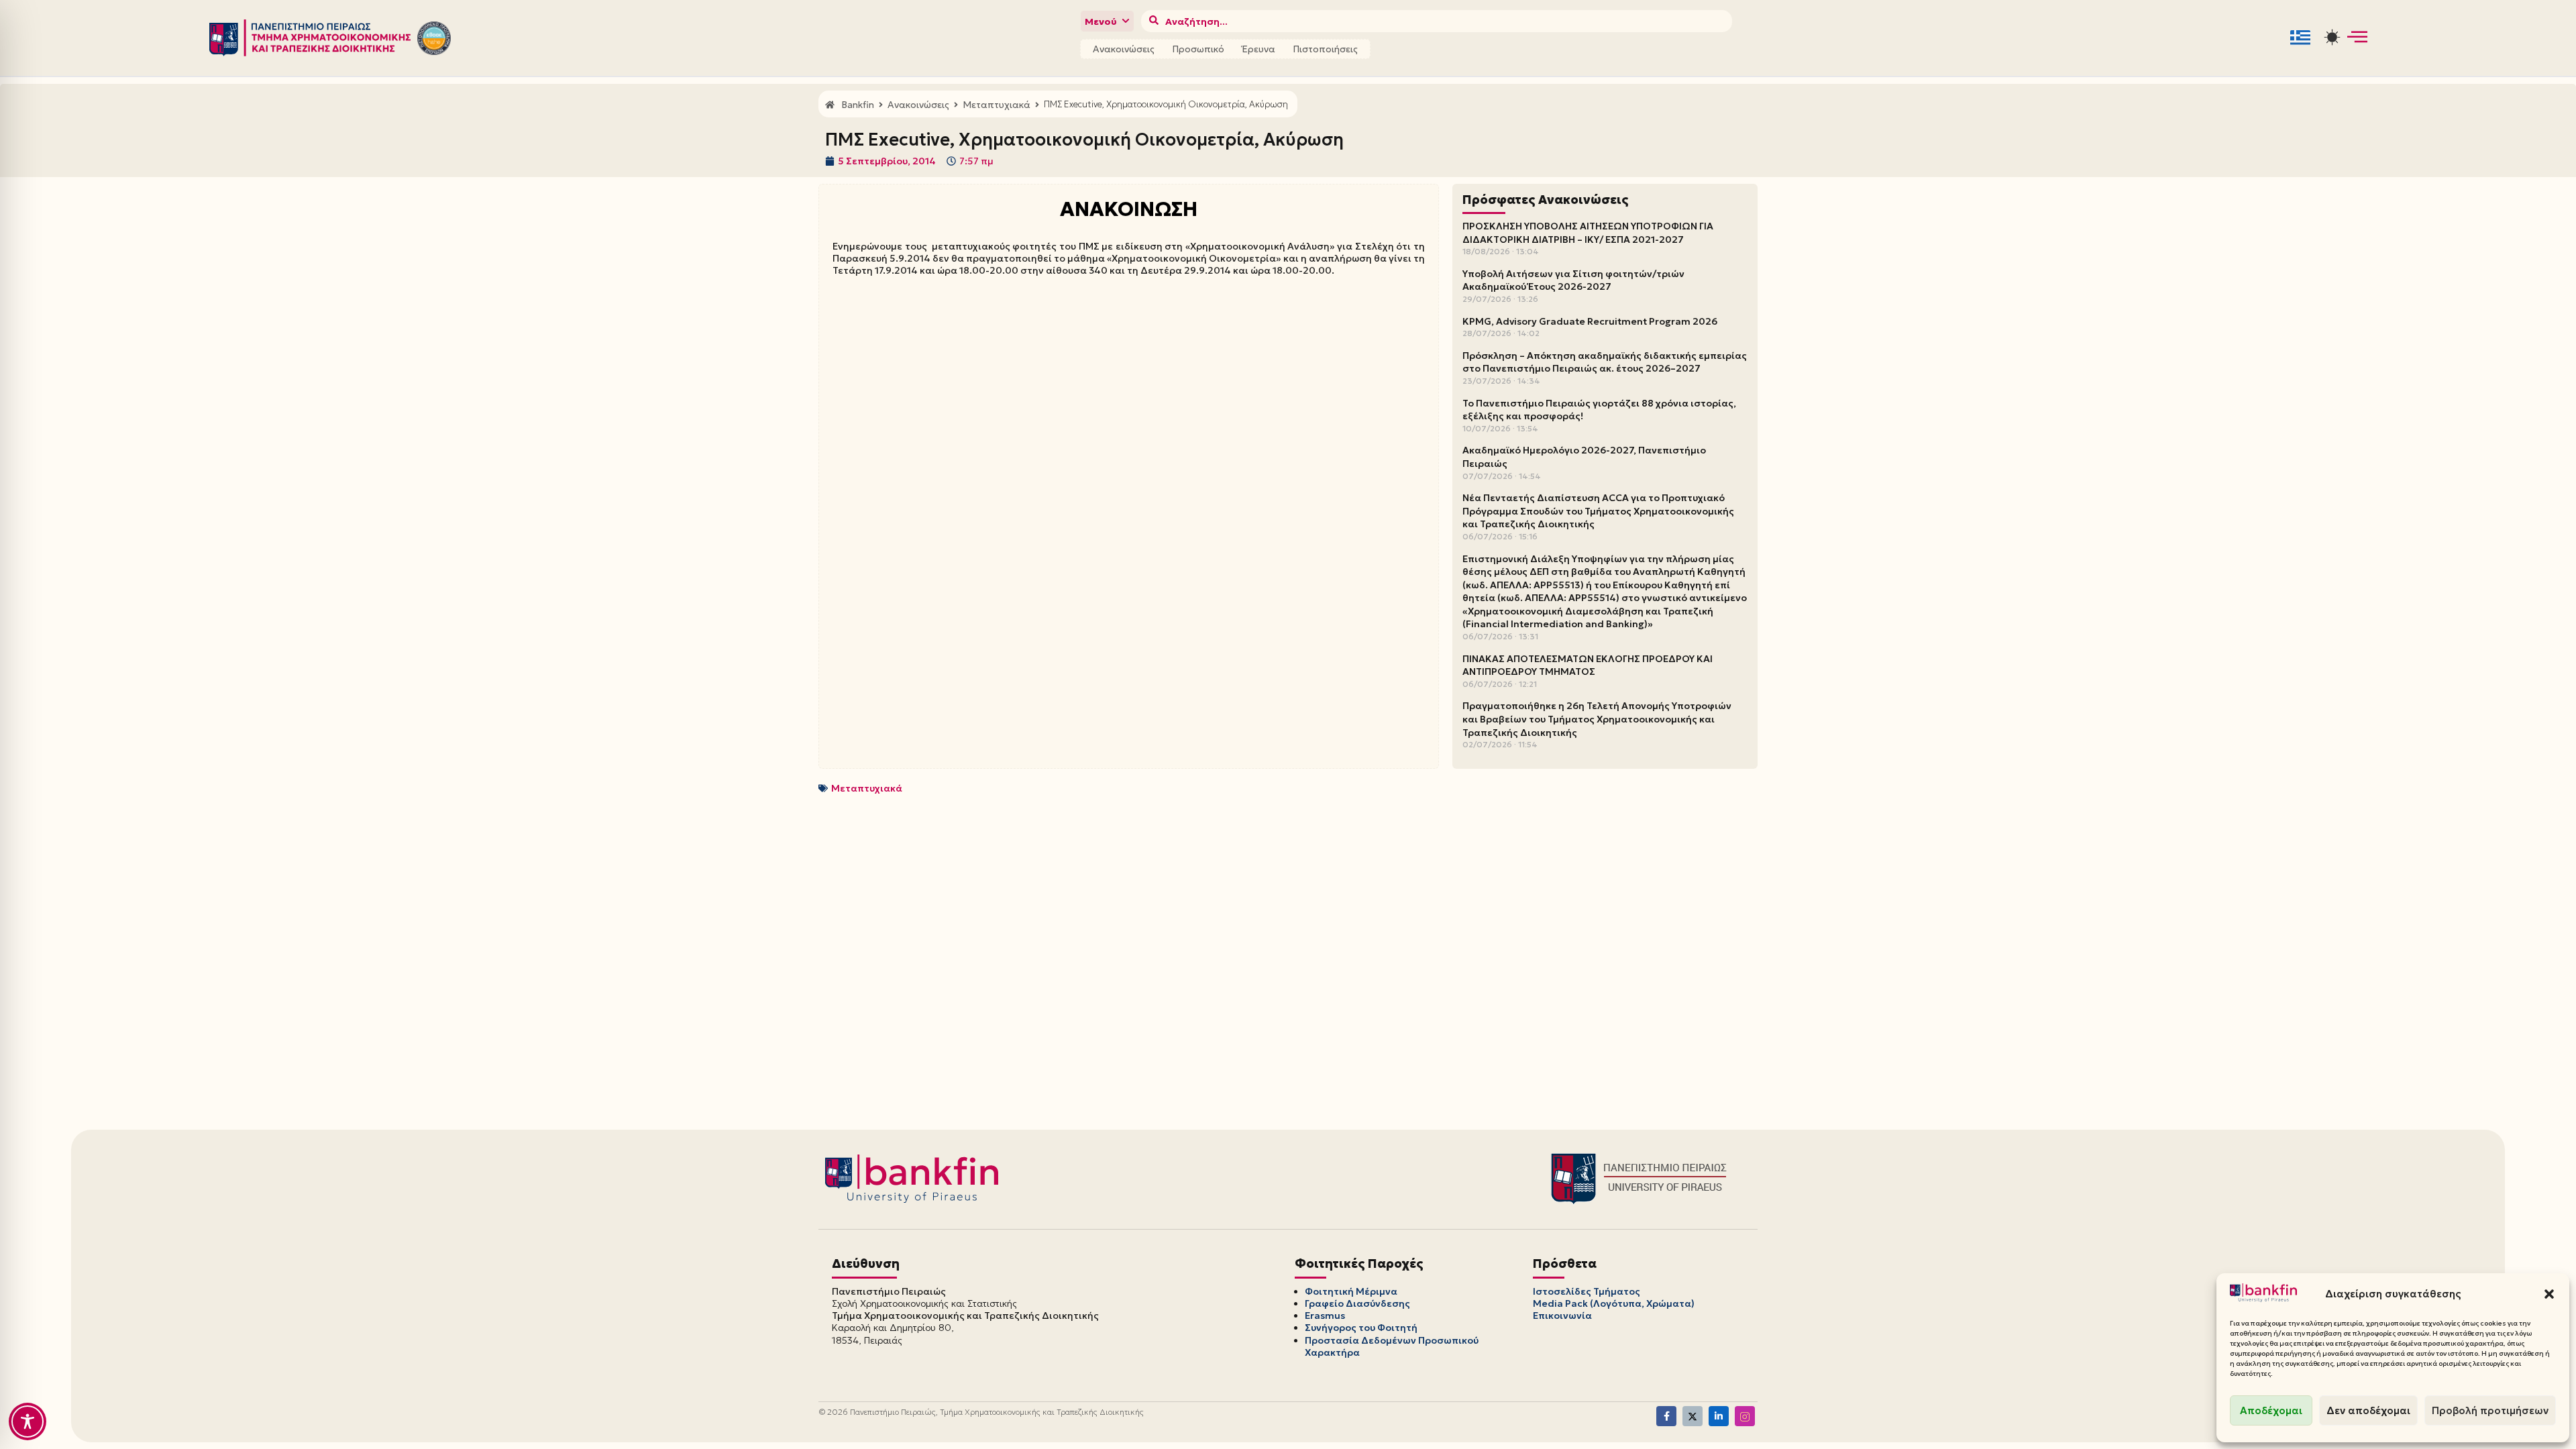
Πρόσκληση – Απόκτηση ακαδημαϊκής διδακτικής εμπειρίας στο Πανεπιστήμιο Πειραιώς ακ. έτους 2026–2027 (1605, 362)
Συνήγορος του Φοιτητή (1361, 1328)
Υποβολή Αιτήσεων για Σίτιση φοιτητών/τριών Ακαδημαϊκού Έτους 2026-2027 (1573, 280)
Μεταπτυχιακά (867, 788)
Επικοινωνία (1562, 1316)
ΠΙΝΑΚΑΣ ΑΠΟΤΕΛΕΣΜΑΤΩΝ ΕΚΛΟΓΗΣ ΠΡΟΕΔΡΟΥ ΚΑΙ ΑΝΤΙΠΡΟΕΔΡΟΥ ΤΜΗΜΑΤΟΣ (1588, 665)
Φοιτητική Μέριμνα (1351, 1291)
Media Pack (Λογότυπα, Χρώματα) (1614, 1303)
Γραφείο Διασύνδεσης (1357, 1303)
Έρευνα (1258, 49)
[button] (2549, 1294)
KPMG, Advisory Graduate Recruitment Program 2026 (1590, 321)
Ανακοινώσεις (1124, 49)
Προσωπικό (1198, 49)
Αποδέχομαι (2271, 1410)
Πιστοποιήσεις (1325, 49)
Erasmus (1325, 1316)
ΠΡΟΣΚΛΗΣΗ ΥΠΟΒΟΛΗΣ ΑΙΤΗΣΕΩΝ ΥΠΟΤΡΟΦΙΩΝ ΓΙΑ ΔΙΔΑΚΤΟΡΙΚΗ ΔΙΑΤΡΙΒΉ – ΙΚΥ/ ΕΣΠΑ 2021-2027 (1588, 233)
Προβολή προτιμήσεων (2490, 1410)
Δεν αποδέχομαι (2368, 1410)
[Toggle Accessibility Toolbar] (28, 1421)
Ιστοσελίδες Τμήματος (1587, 1291)
